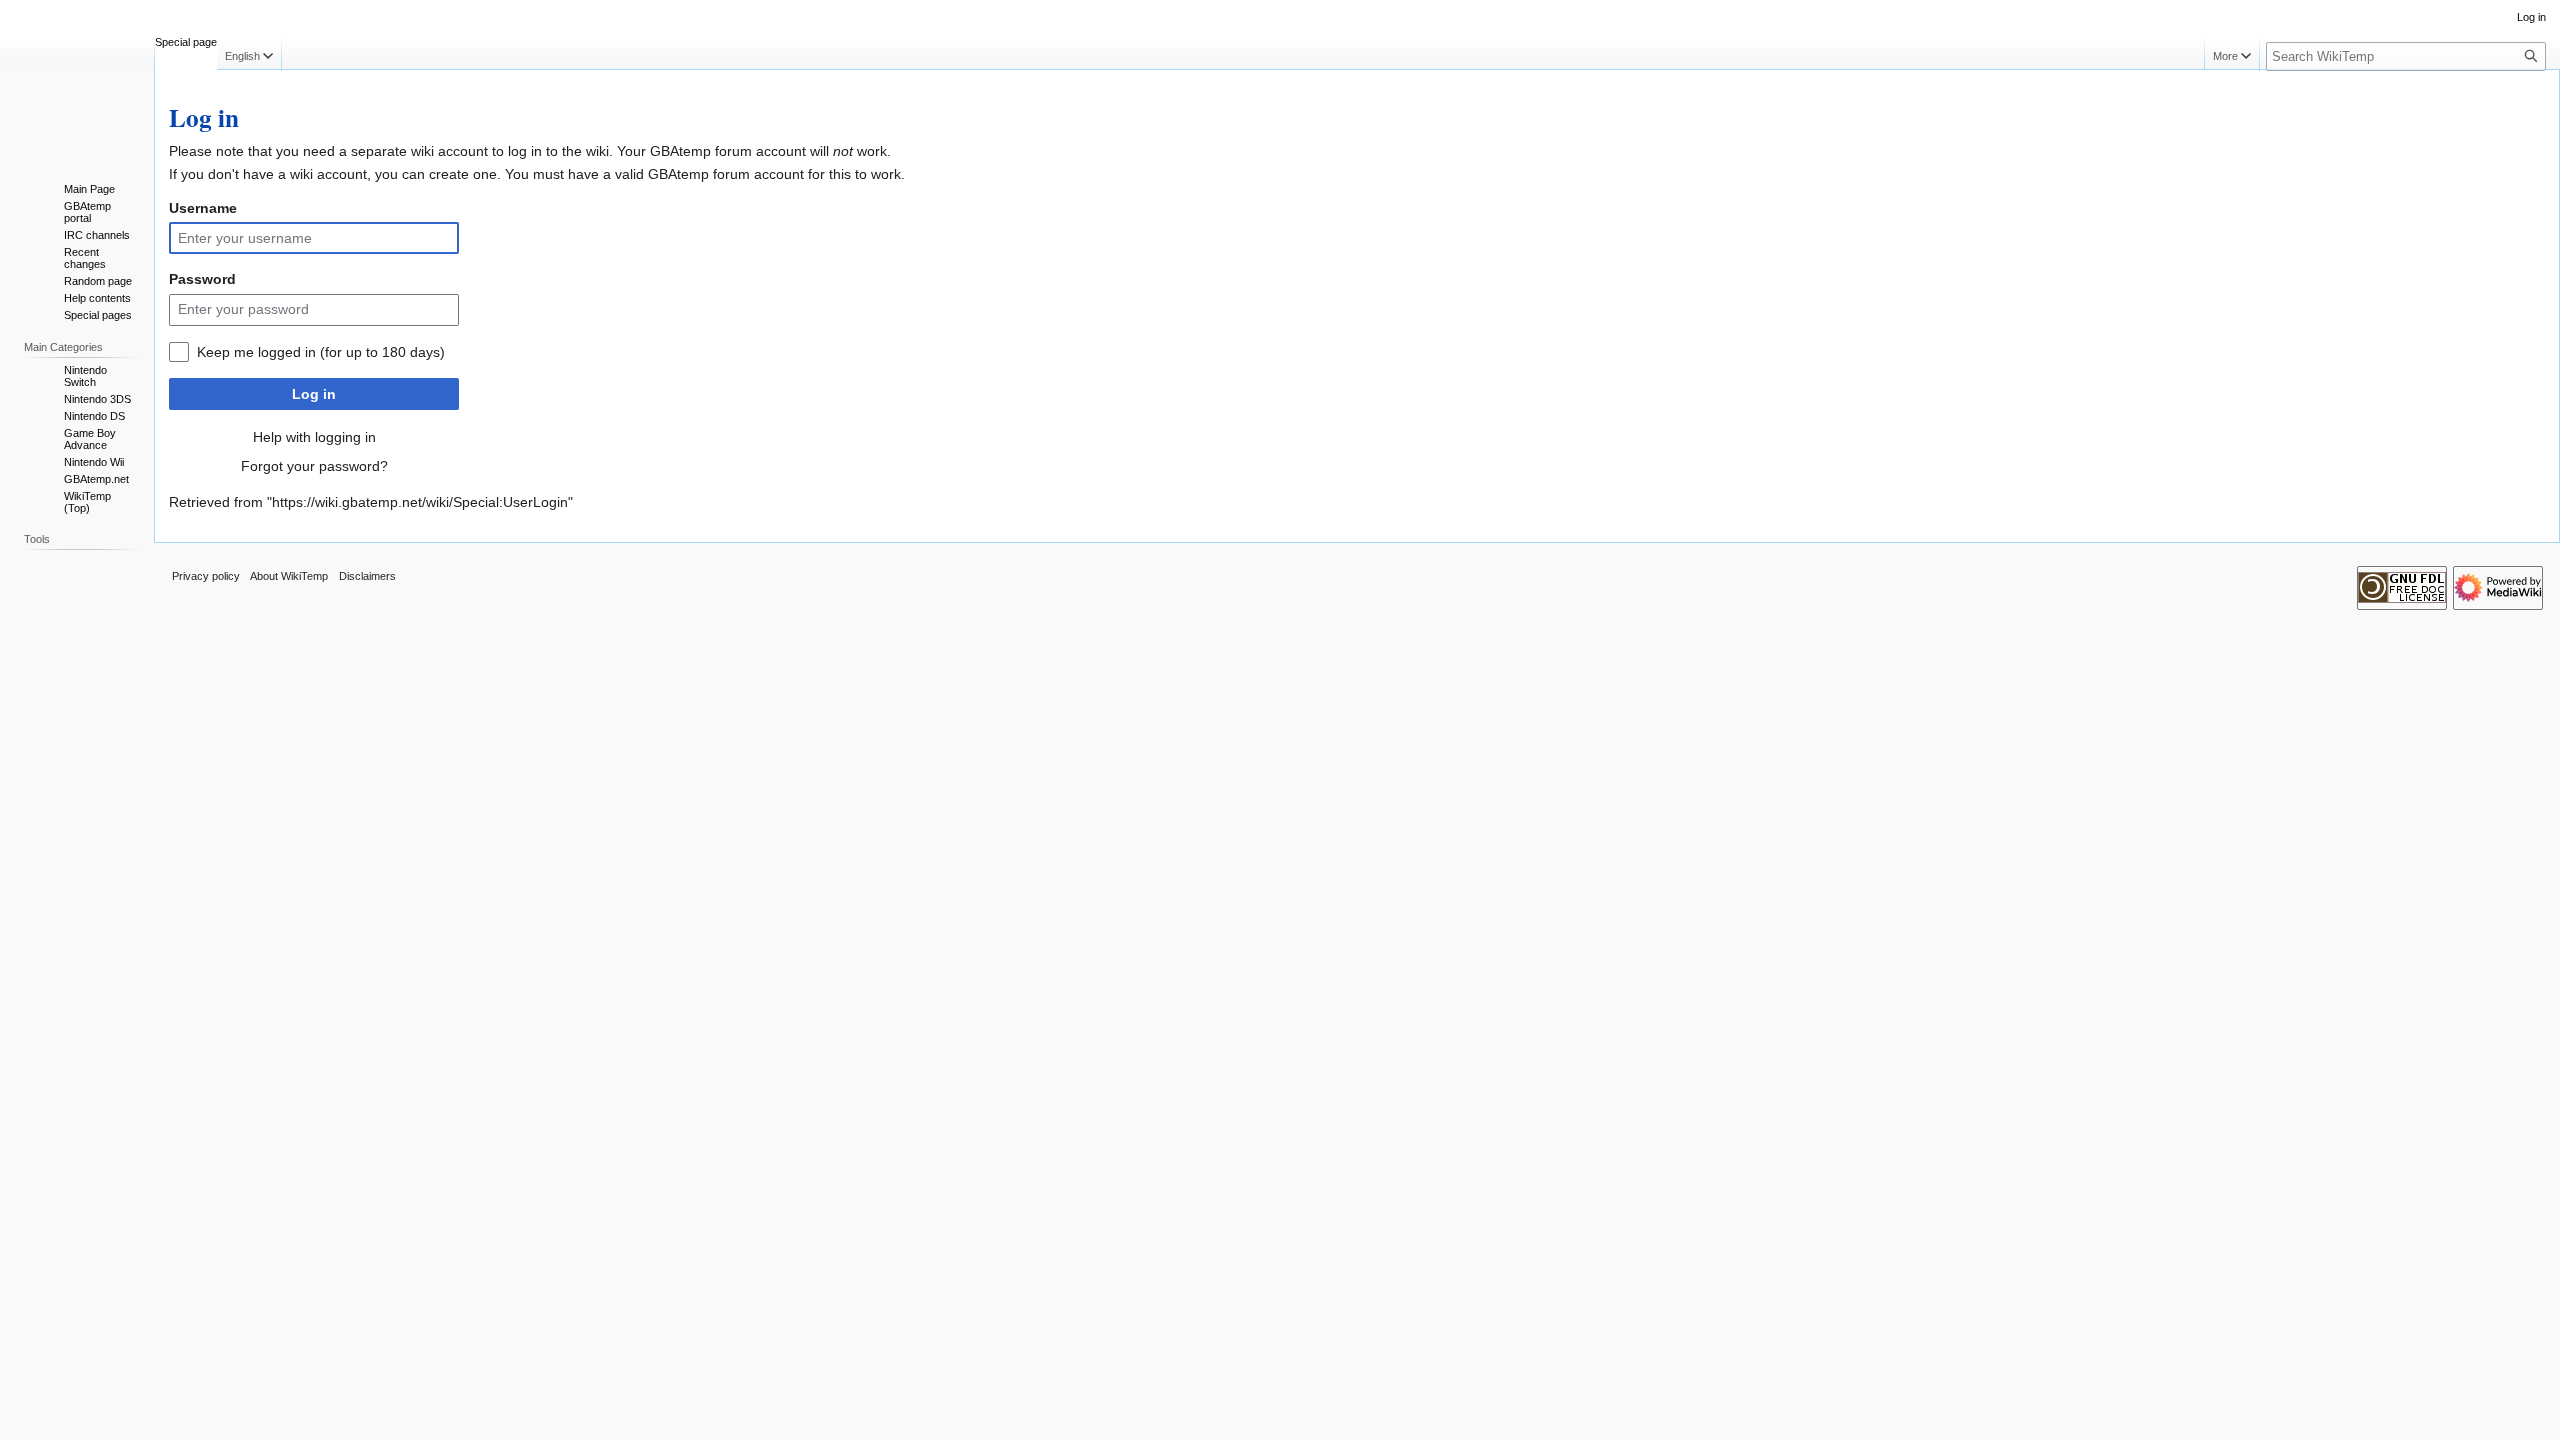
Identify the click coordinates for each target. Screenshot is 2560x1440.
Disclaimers (367, 576)
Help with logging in (314, 437)
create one (463, 174)
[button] (249, 53)
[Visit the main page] (77, 80)
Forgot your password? (314, 466)
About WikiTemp (289, 576)
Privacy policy (206, 576)
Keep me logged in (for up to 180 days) (321, 352)
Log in (314, 394)
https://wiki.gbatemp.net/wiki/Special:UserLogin (420, 502)
